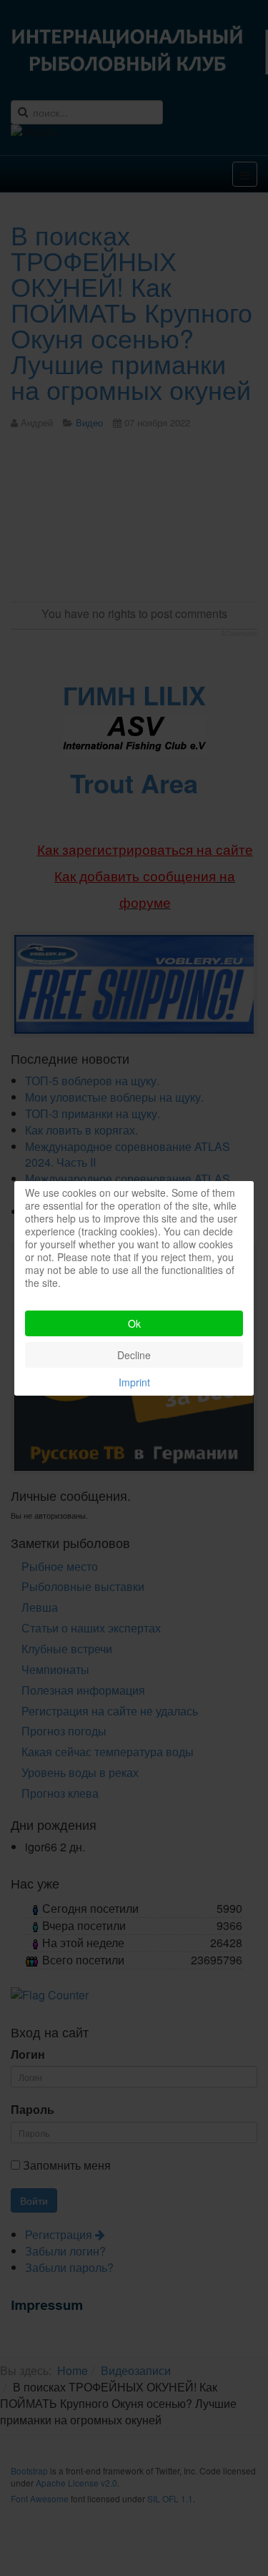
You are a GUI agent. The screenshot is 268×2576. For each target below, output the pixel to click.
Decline (134, 1355)
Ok (134, 1323)
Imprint (134, 1382)
